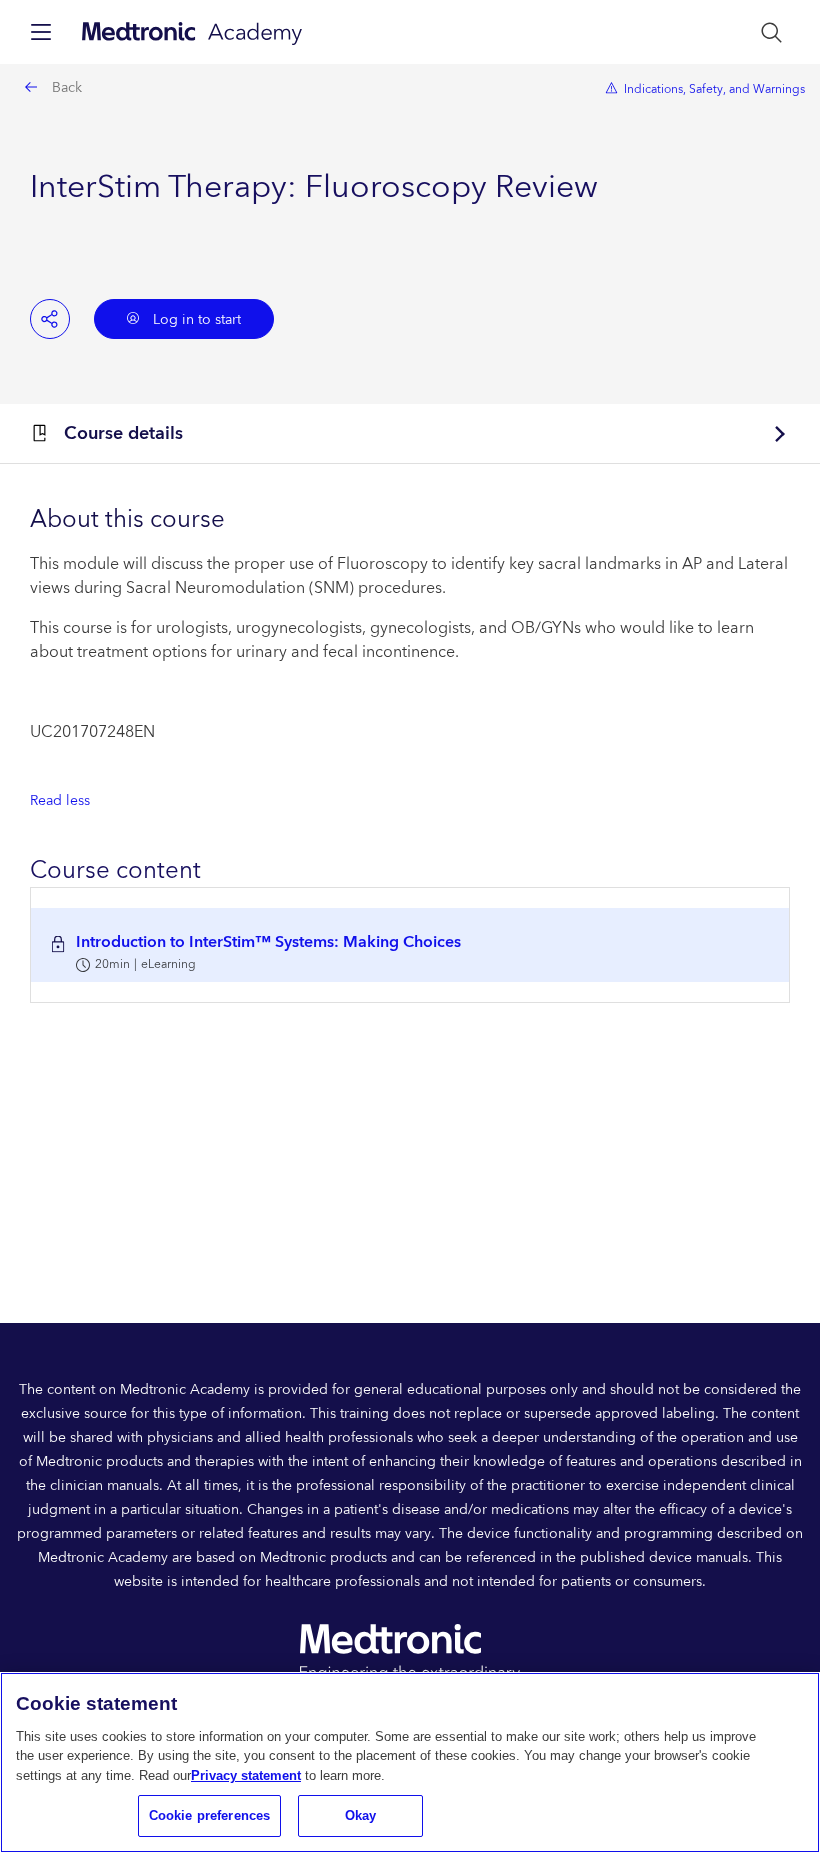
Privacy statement (246, 1775)
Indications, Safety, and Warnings (714, 89)
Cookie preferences (209, 1815)
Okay (361, 1815)
